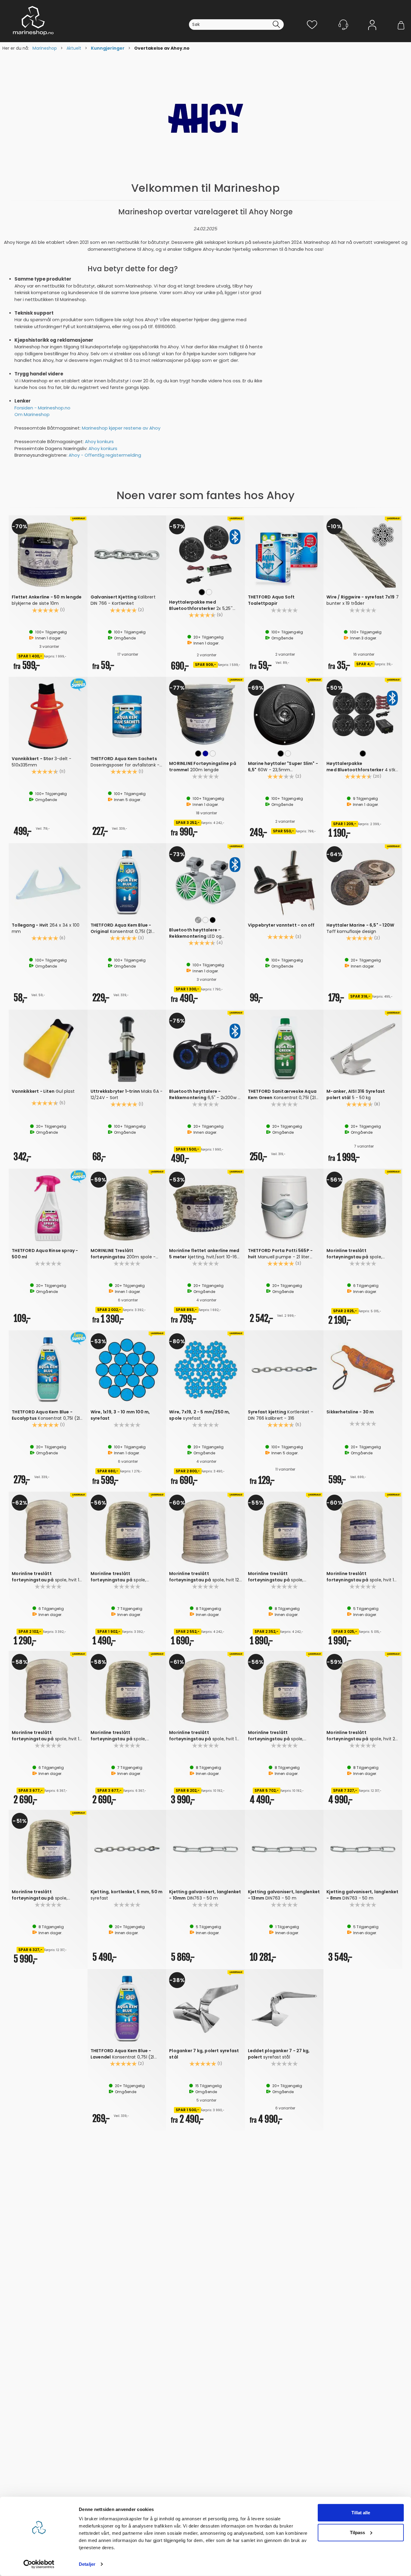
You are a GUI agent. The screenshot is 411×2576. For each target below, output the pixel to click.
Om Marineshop (32, 414)
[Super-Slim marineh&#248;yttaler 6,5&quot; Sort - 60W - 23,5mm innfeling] (284, 714)
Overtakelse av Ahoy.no (162, 48)
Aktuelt (74, 48)
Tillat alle (361, 2513)
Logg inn (372, 34)
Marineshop (45, 48)
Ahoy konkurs (99, 441)
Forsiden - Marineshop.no (42, 408)
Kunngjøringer (108, 48)
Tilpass (357, 2532)
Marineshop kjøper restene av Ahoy (121, 428)
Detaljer (87, 2564)
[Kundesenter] (343, 25)
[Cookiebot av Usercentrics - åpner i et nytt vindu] (39, 2564)
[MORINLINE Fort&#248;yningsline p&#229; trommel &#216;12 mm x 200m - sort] (205, 714)
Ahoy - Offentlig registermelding (105, 455)
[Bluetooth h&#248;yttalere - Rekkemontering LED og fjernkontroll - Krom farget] (205, 881)
